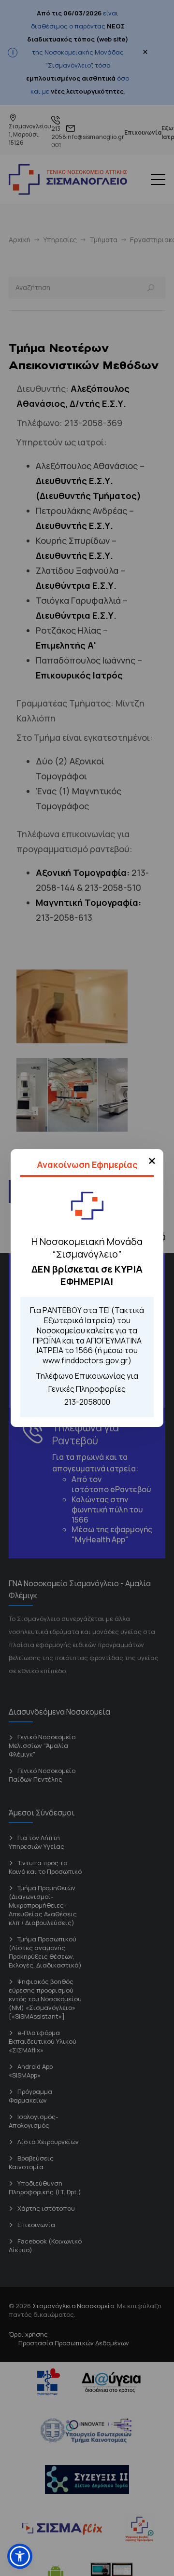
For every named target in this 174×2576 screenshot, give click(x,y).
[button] (20, 2556)
